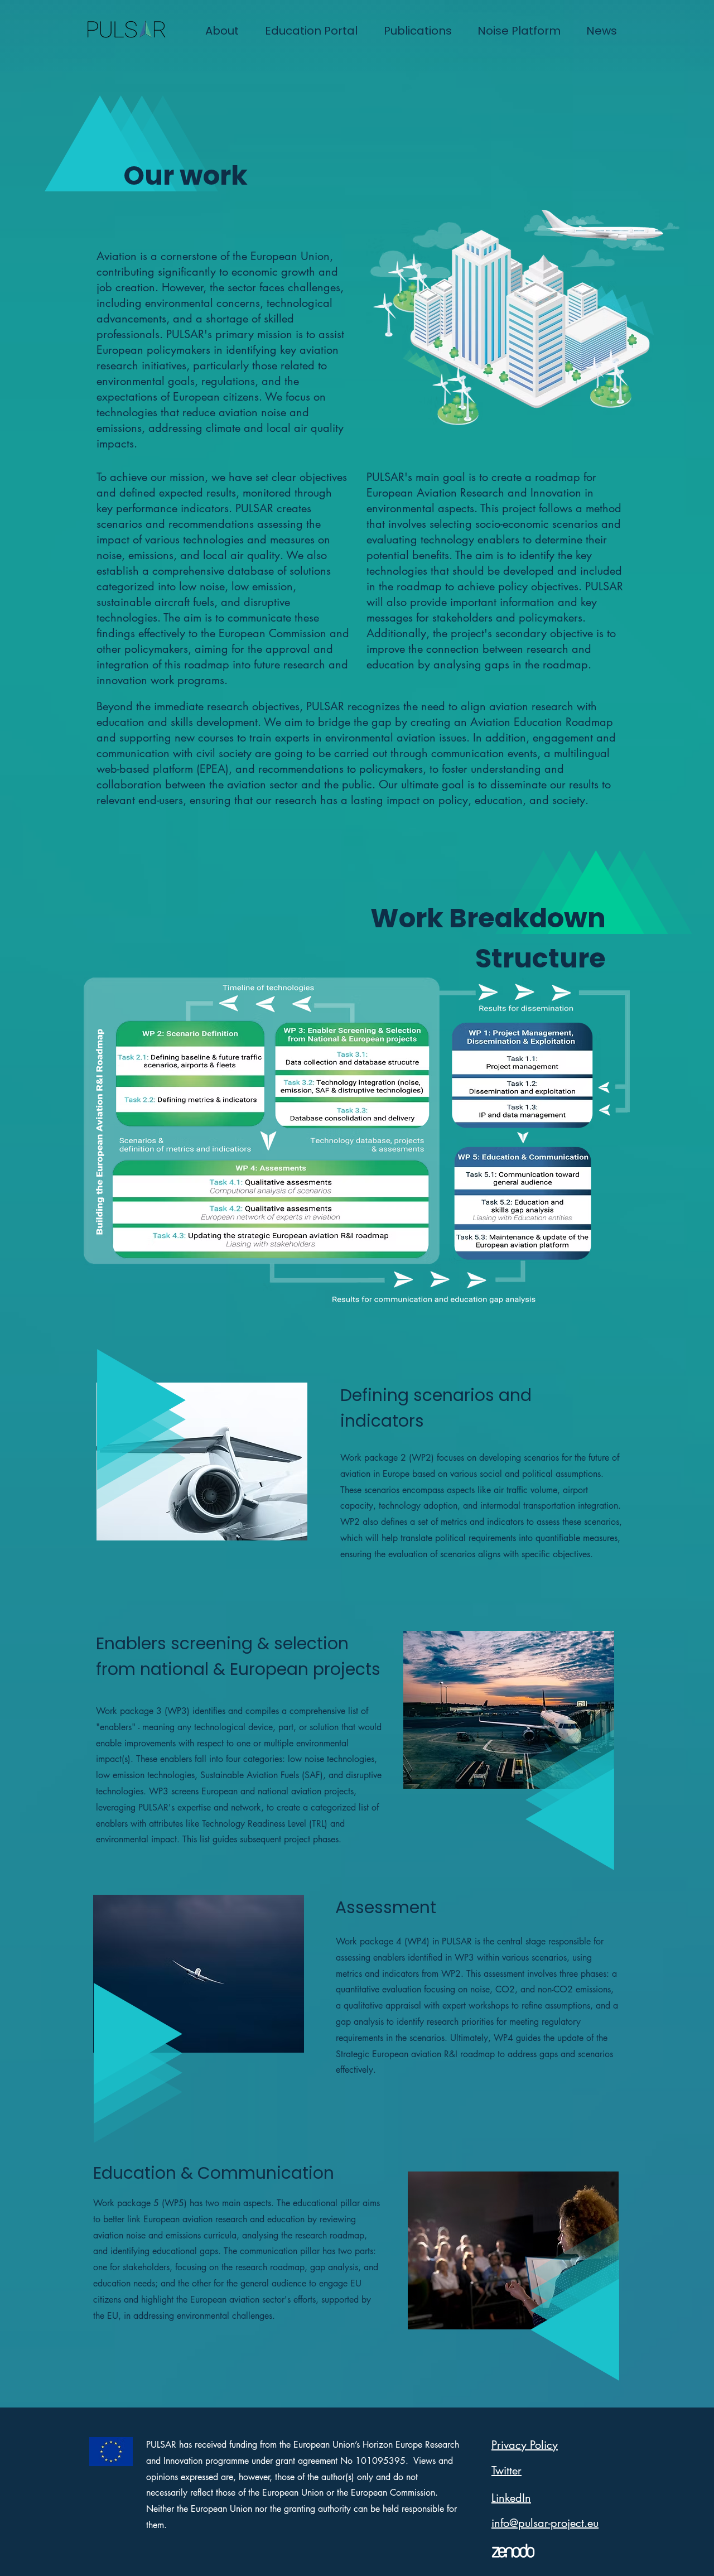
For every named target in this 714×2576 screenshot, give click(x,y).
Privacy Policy (525, 2445)
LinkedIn (511, 2498)
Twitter (506, 2471)
